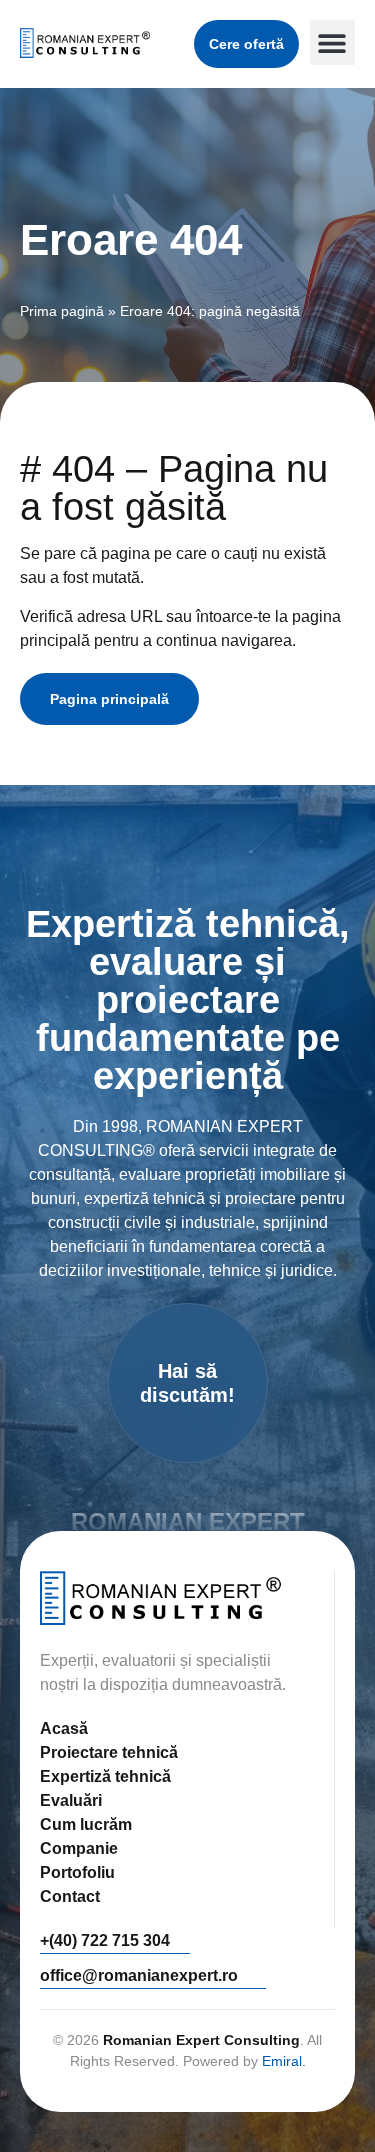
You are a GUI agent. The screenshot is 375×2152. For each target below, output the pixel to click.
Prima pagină (62, 311)
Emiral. (284, 2061)
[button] (332, 42)
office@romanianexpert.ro (139, 1975)
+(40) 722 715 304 (105, 1940)
